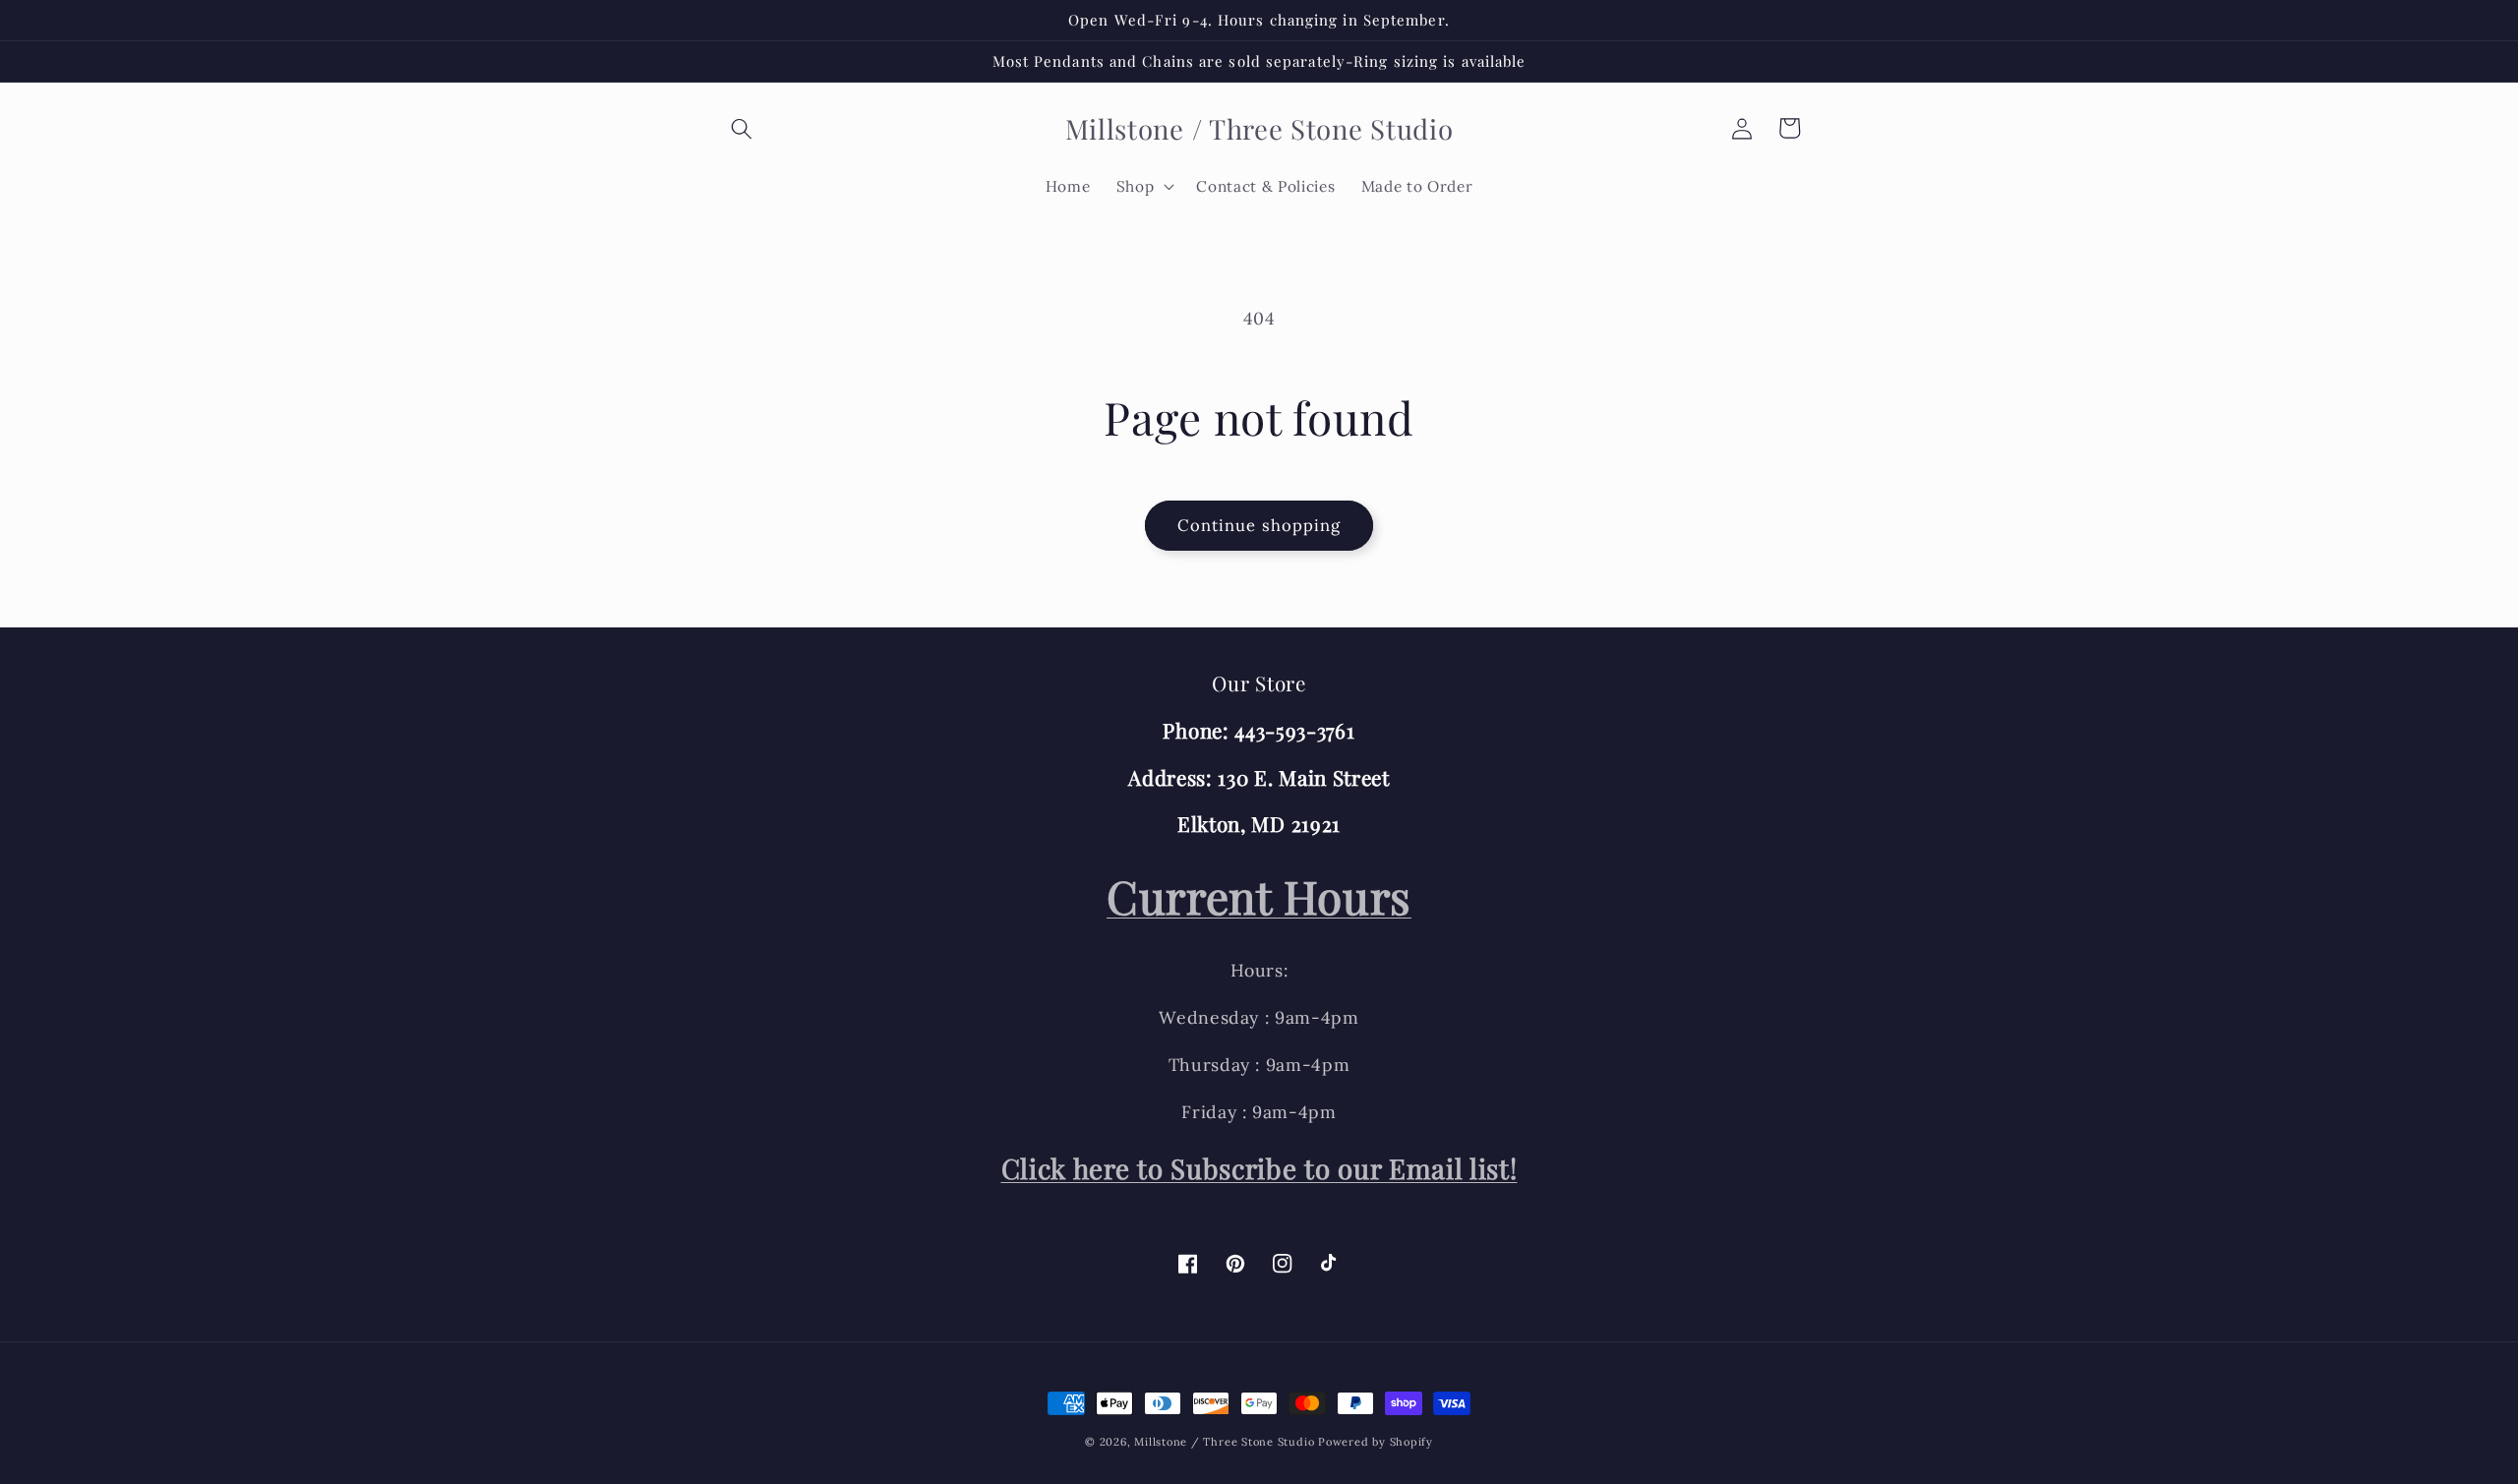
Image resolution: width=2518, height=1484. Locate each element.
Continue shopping (1259, 525)
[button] (742, 128)
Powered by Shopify (1376, 1442)
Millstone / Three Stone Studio (1224, 1442)
